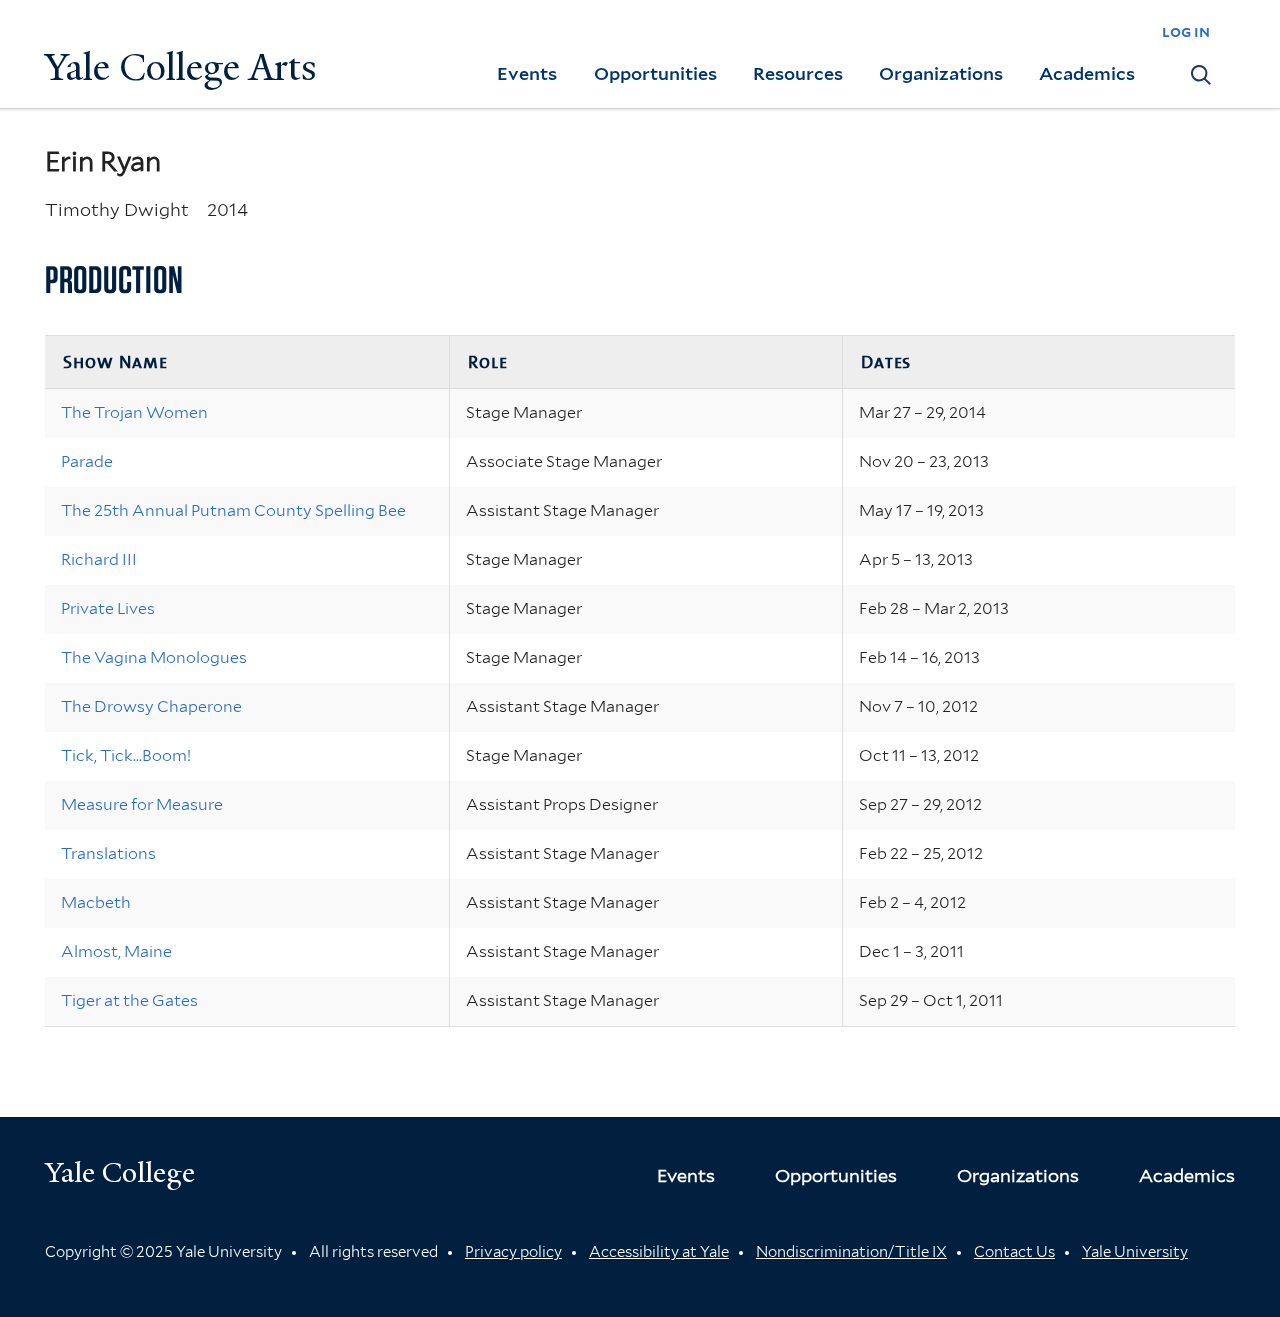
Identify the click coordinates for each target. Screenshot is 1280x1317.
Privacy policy (513, 1252)
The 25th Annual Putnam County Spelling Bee (233, 510)
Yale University (1135, 1252)
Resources (798, 73)
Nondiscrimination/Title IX (851, 1252)
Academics (1087, 73)
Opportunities (655, 73)
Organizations (941, 73)
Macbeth (96, 902)
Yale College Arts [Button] (181, 67)
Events (527, 73)
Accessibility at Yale (659, 1252)
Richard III (99, 559)
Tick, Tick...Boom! (126, 755)
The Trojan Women (134, 412)
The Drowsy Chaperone (151, 706)
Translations (108, 853)
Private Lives (108, 608)
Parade (87, 461)
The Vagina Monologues (154, 657)
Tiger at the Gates (129, 1000)
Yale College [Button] (120, 1172)
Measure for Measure (142, 804)
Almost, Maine (116, 951)
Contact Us (1014, 1252)
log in (1186, 31)
